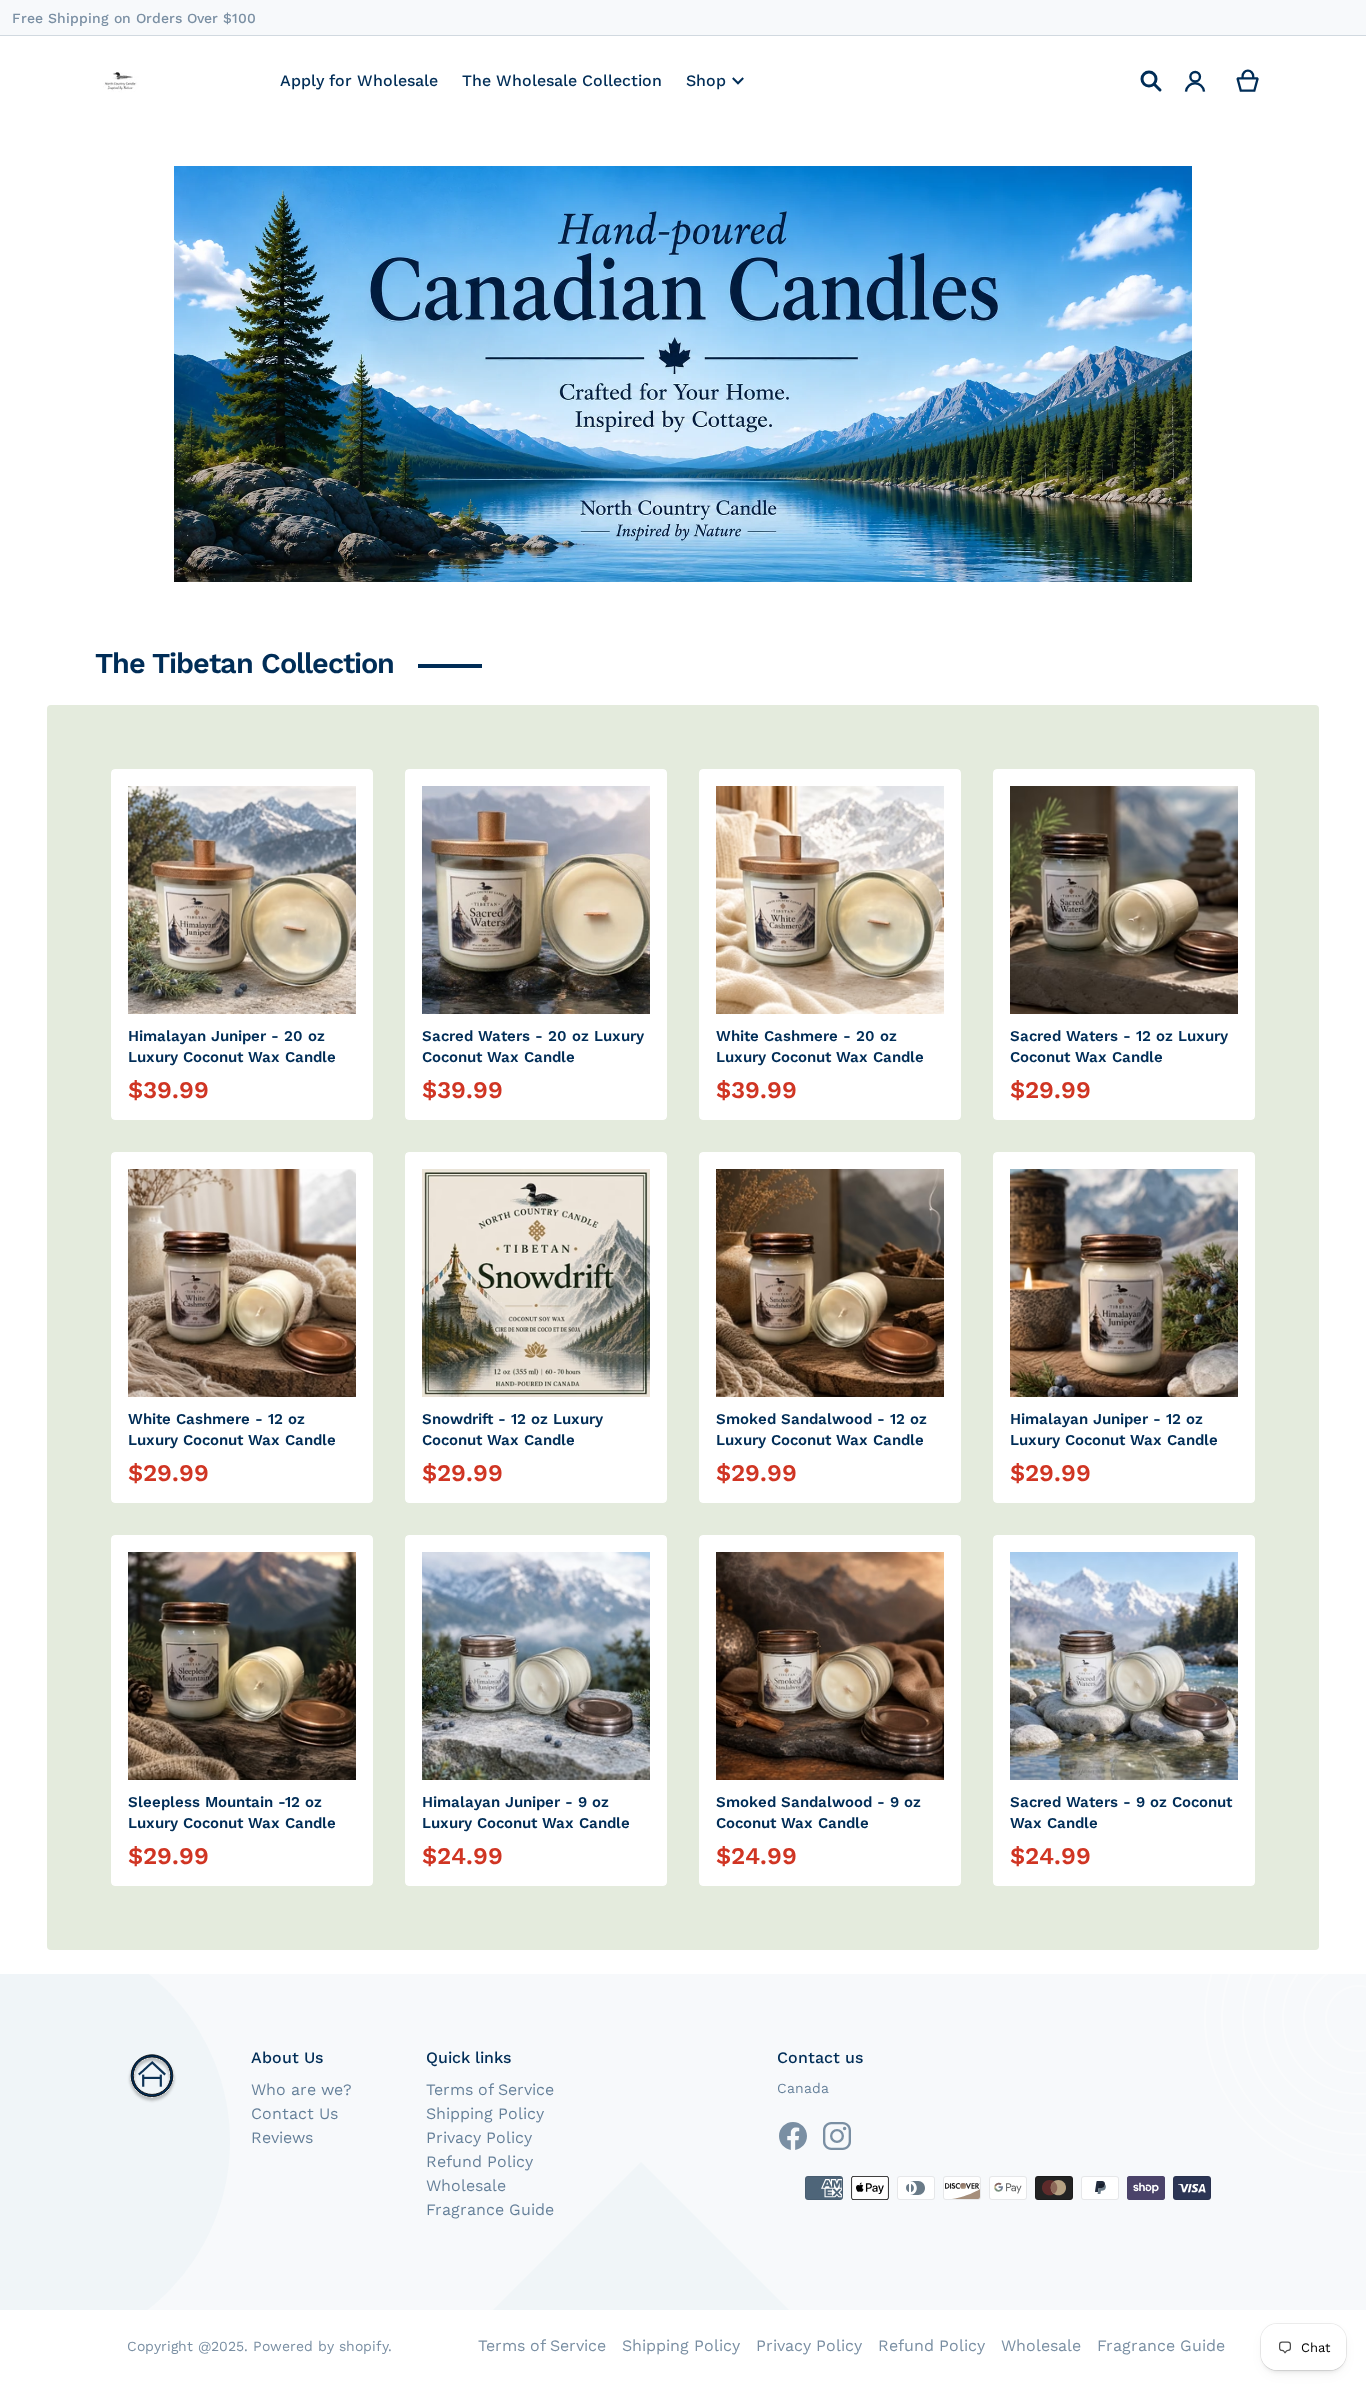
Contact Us (294, 2113)
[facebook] (793, 2136)
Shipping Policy (485, 2113)
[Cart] (1248, 81)
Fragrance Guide (490, 2209)
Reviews (282, 2137)
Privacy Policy (479, 2137)
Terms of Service (490, 2089)
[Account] (1195, 81)
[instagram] (837, 2136)
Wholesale (466, 2185)
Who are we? (301, 2089)
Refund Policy (479, 2161)
